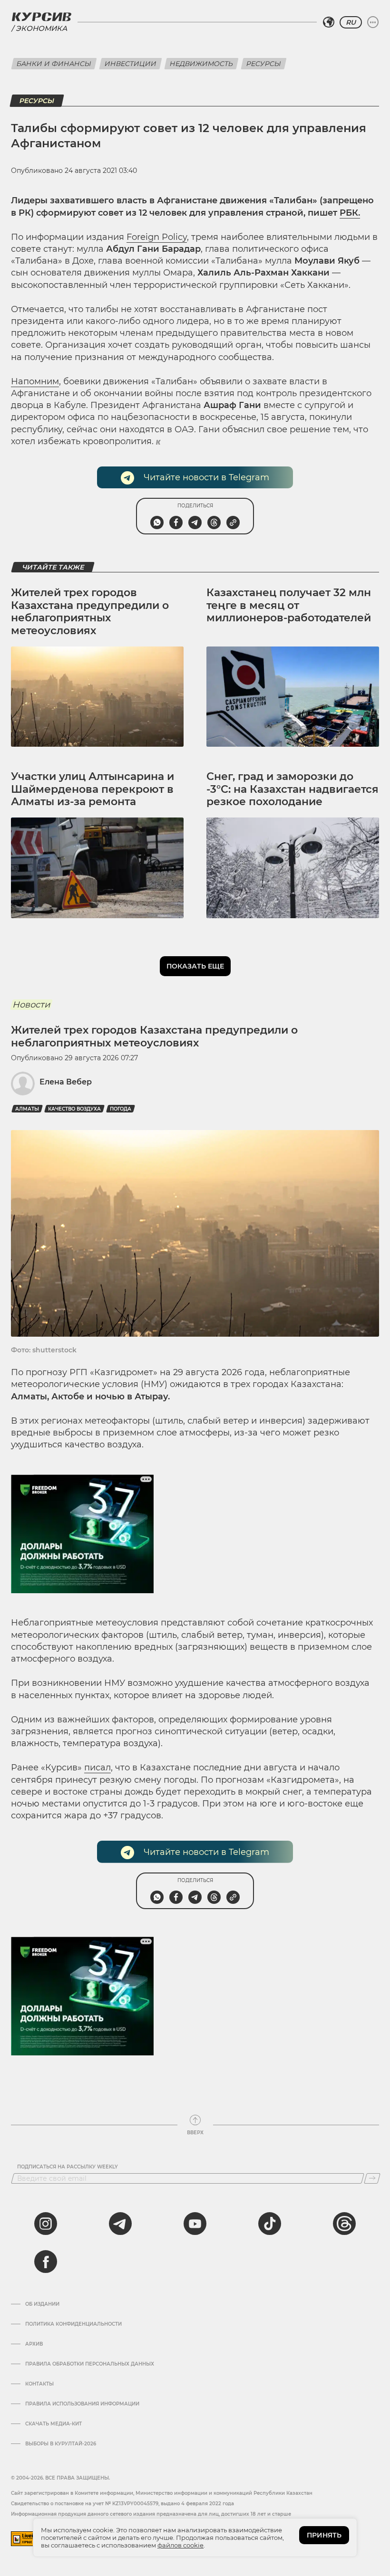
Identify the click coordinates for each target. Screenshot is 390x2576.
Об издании (42, 2304)
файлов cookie (180, 2545)
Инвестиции (131, 64)
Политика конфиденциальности (73, 2324)
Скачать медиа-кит (54, 2424)
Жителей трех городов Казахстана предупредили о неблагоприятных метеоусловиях (90, 611)
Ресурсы (264, 64)
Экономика (41, 28)
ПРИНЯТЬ (324, 2535)
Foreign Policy (157, 237)
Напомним (35, 381)
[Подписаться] (372, 2178)
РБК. (350, 213)
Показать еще (195, 966)
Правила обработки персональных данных (90, 2364)
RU (351, 22)
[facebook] (46, 2262)
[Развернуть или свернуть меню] (373, 22)
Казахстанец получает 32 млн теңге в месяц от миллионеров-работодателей (289, 605)
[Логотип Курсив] (41, 17)
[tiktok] (270, 2224)
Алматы (27, 1109)
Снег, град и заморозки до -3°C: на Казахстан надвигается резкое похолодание (292, 789)
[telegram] (120, 2224)
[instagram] (46, 2224)
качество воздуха (74, 1109)
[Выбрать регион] (329, 22)
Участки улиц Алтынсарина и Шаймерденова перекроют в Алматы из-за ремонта (93, 789)
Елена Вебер (66, 1082)
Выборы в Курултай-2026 (61, 2444)
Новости (31, 1005)
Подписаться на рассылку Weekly (68, 2167)
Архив (34, 2344)
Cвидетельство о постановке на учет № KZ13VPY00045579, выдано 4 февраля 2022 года (122, 2504)
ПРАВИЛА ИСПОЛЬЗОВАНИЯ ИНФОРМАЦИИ (82, 2404)
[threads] (344, 2224)
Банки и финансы (54, 64)
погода (121, 1109)
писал (97, 1768)
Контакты (39, 2384)
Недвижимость (201, 64)
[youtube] (195, 2224)
